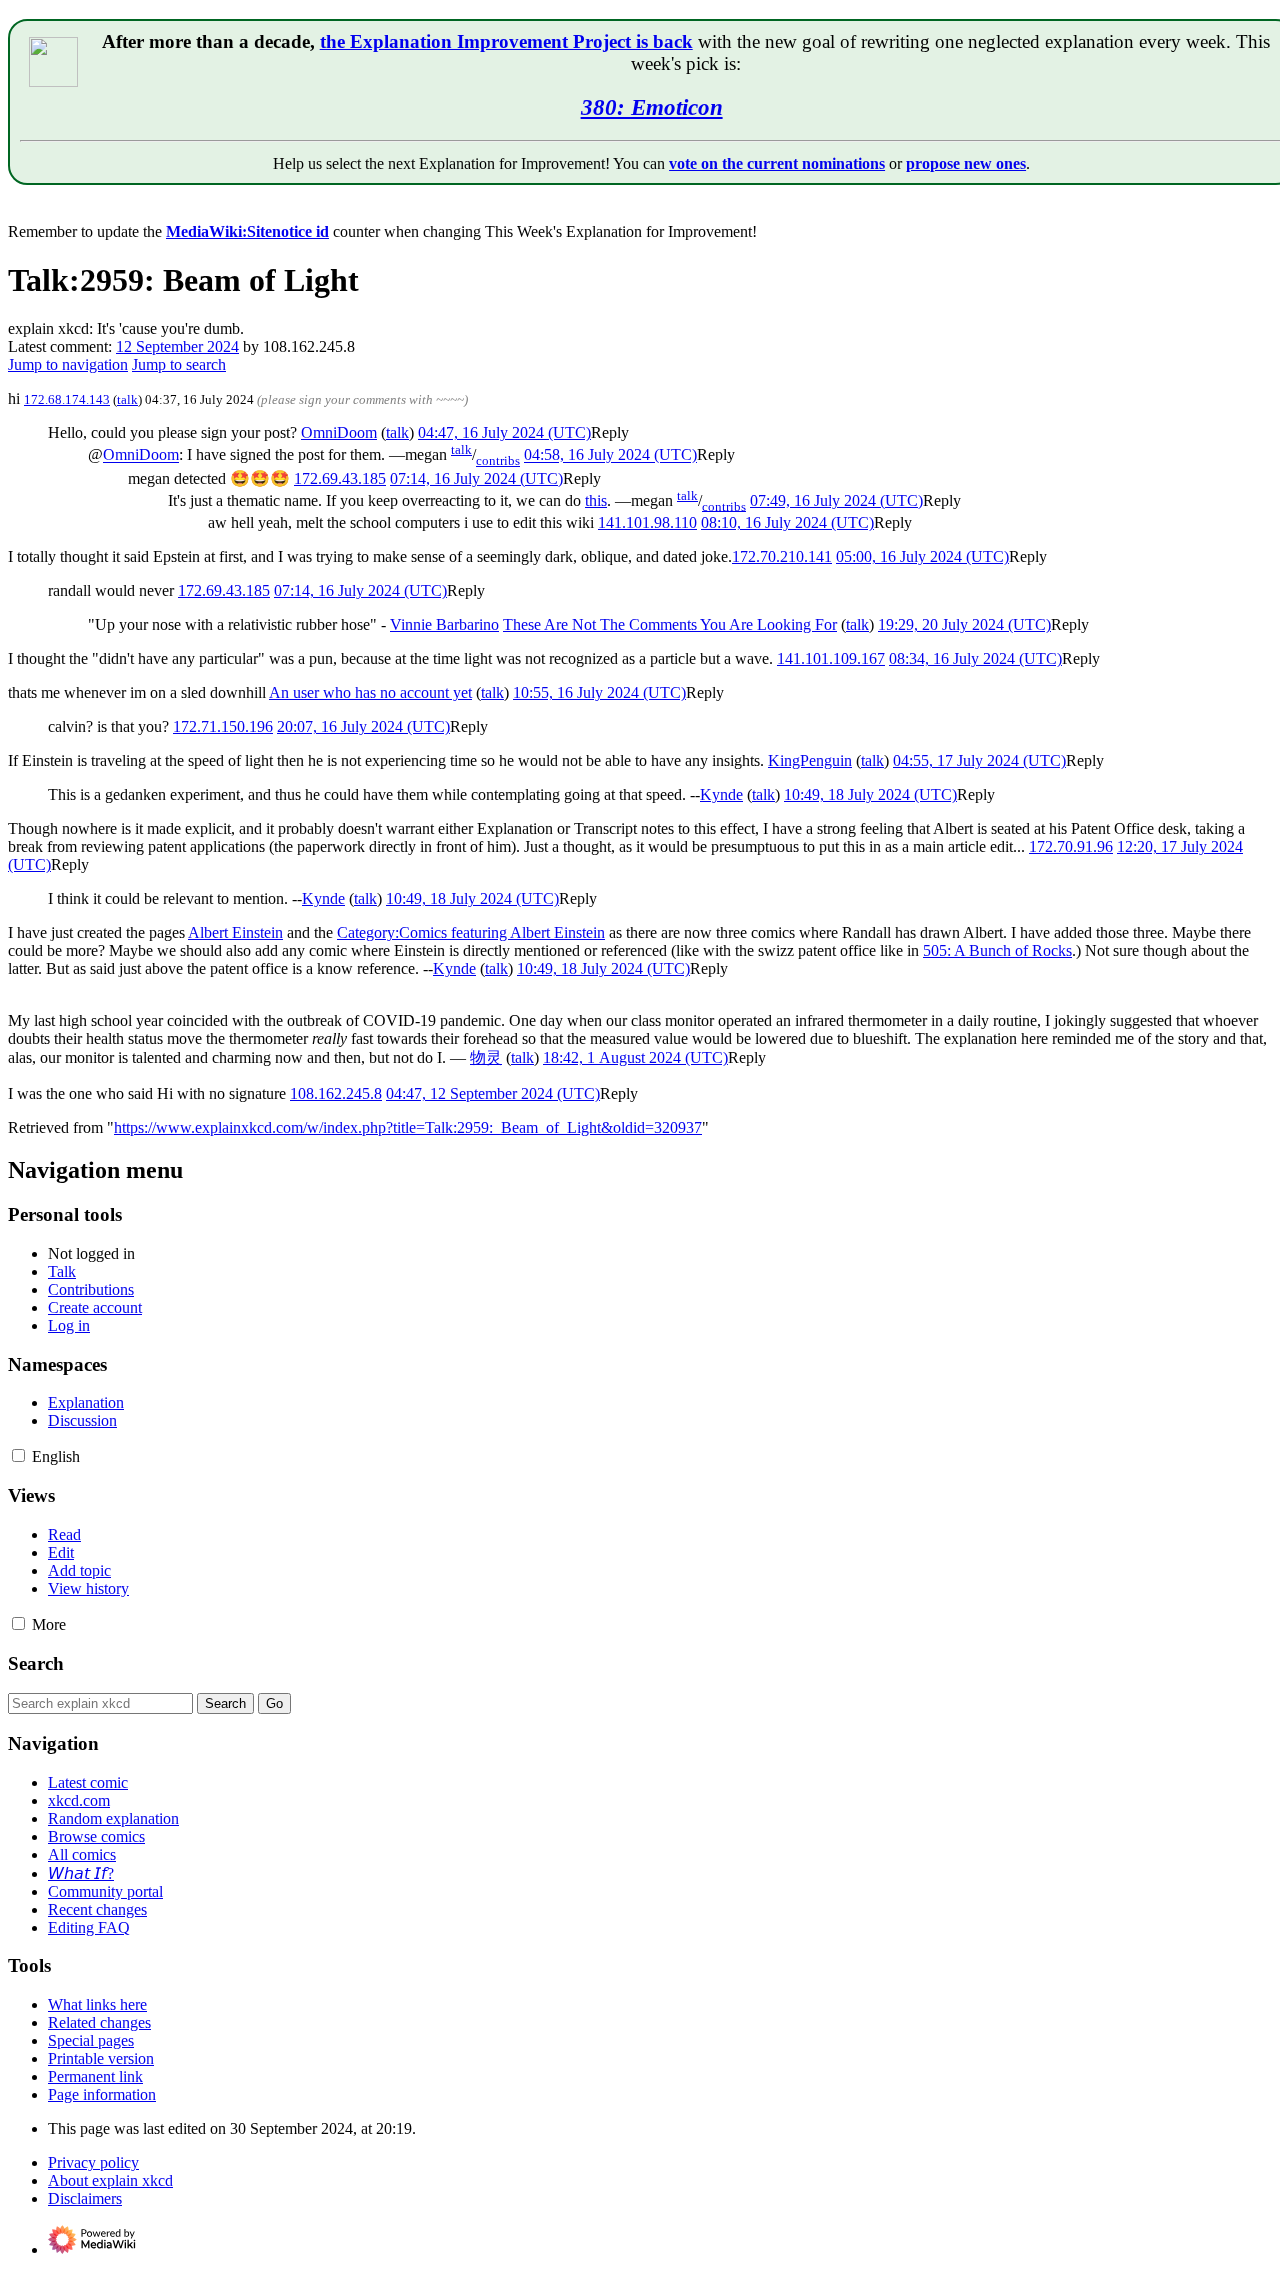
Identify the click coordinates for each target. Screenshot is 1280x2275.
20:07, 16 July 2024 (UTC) (363, 726)
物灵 (486, 1057)
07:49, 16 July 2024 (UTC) (836, 500)
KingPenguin (810, 760)
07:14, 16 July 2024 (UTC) (476, 478)
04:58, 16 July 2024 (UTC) (610, 455)
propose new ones (966, 163)
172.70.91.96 (1071, 846)
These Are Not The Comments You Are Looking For (670, 624)
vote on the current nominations (777, 163)
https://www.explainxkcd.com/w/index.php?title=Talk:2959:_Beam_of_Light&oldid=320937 (408, 1127)
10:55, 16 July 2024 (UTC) (599, 692)
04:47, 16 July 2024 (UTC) (504, 432)
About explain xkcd (110, 2180)
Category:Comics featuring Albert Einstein (471, 932)
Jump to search (179, 364)
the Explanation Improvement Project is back (506, 41)
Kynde (721, 794)
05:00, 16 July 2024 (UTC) (922, 556)
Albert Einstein (235, 932)
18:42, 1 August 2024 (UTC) (635, 1057)
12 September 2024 (177, 346)
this (596, 500)
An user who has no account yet (370, 692)
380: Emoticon (652, 107)
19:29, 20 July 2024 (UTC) (964, 624)
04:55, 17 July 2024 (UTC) (979, 760)
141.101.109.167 (831, 658)
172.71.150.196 (223, 726)
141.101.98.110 (647, 522)
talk (127, 399)
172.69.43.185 (340, 478)
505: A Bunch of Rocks (997, 950)
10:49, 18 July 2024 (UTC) (870, 794)
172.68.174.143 (67, 399)
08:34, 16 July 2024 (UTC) (975, 658)
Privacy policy (93, 2162)
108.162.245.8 (336, 1093)
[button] (610, 432)
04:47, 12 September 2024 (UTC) (493, 1093)
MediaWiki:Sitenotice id (247, 231)
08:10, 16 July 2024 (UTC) (787, 522)
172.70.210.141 (782, 556)
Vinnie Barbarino (444, 624)
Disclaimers (85, 2198)
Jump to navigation (68, 364)
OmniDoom (339, 432)
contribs (498, 460)
